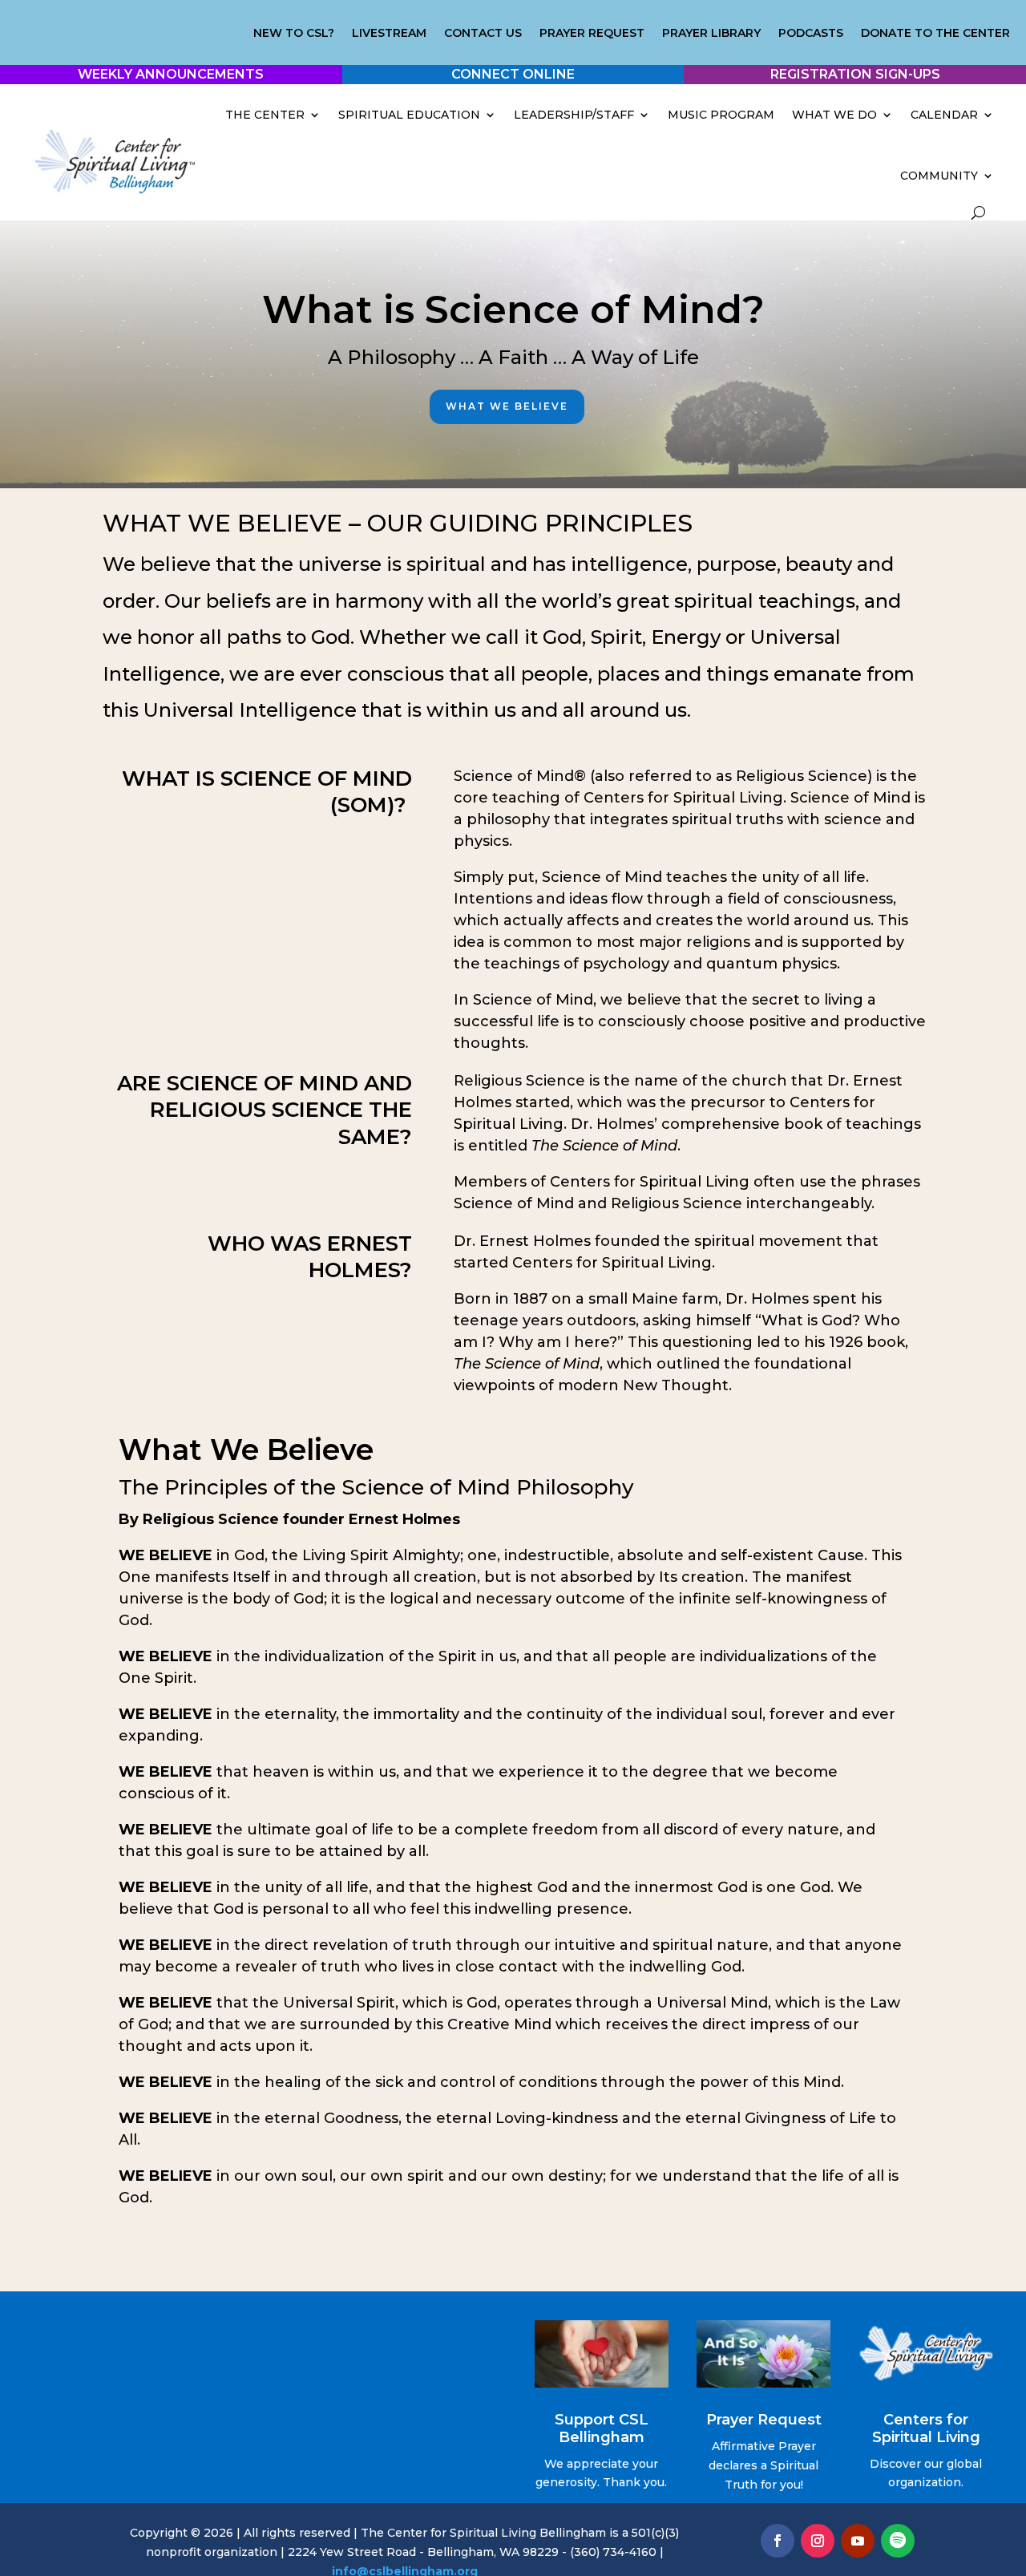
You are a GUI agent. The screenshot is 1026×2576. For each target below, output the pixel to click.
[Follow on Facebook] (778, 2541)
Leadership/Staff (574, 115)
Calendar (944, 115)
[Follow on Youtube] (858, 2541)
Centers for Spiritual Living (926, 2428)
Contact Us (483, 34)
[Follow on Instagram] (818, 2541)
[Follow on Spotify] (898, 2541)
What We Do (834, 115)
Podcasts (811, 34)
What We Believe (507, 406)
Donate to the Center (935, 34)
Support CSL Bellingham (602, 2428)
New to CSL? (294, 34)
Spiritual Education (409, 115)
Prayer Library (711, 34)
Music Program (721, 115)
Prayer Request (592, 34)
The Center (265, 115)
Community (939, 176)
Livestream (389, 34)
